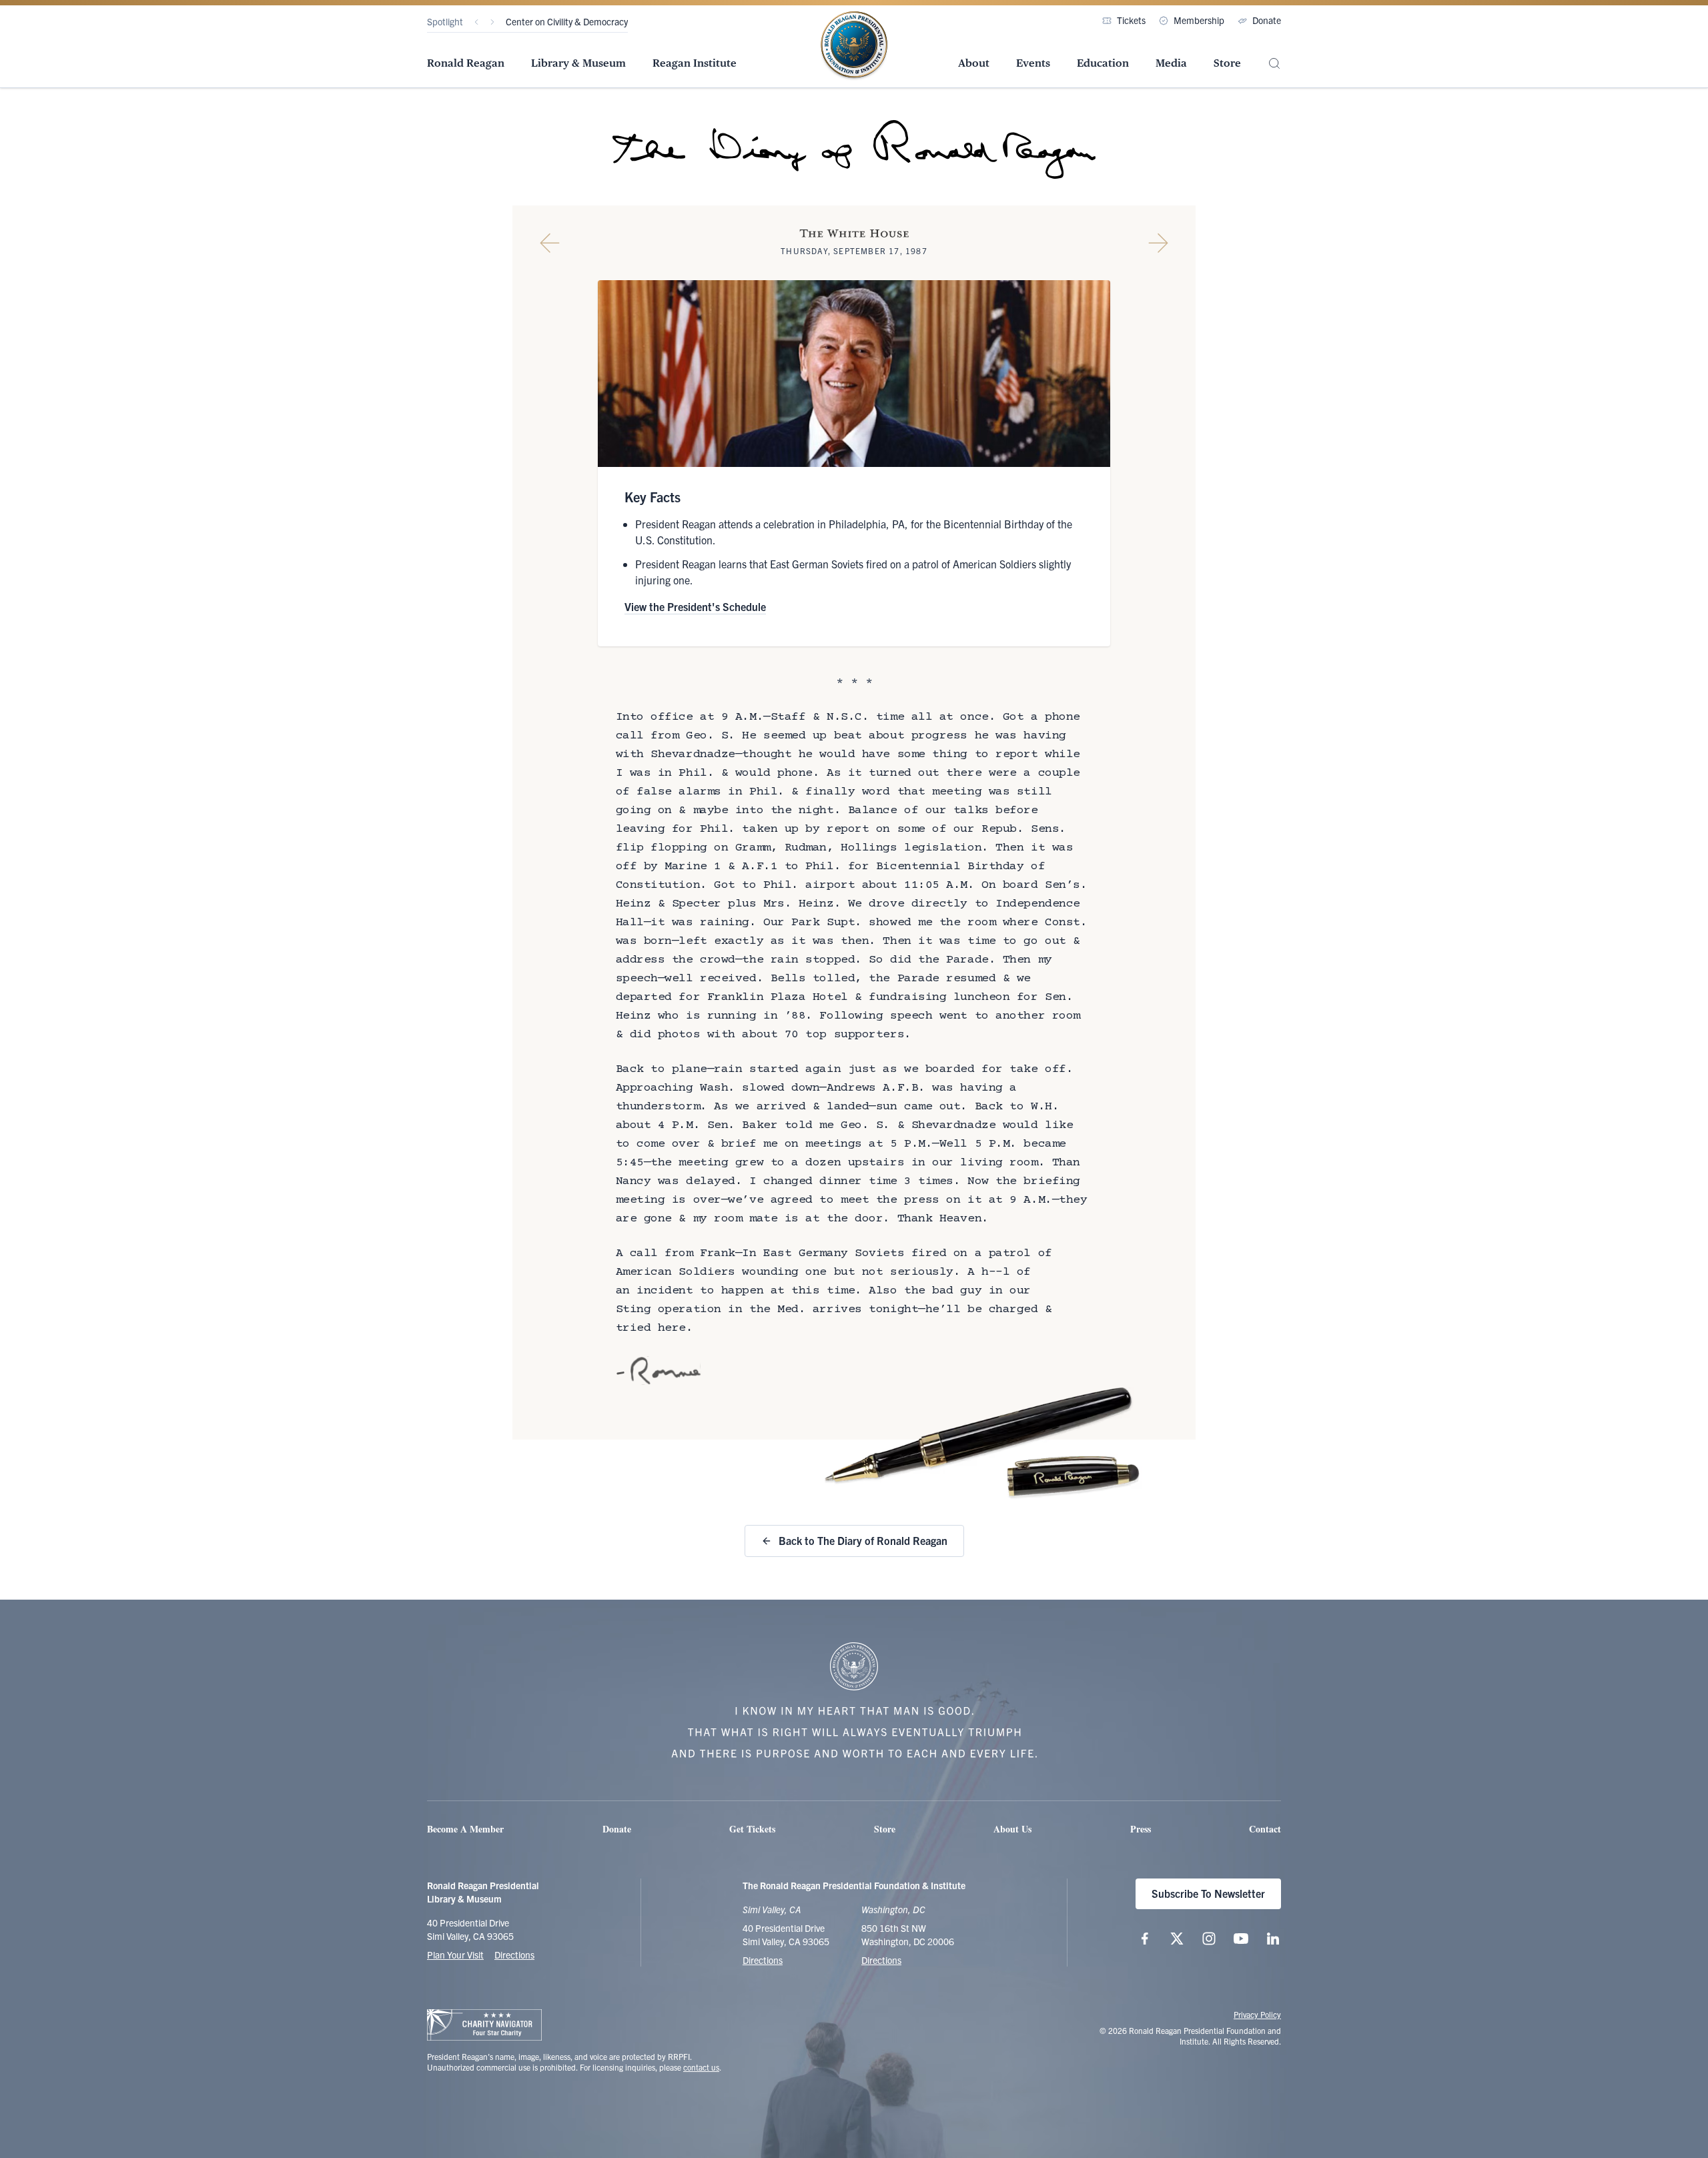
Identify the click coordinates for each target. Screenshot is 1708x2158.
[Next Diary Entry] (1158, 243)
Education (1103, 63)
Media (1171, 63)
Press (1141, 1829)
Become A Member (465, 1829)
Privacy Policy (1257, 2014)
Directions (514, 1955)
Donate (1267, 20)
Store (1227, 63)
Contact (1265, 1829)
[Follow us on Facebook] (1145, 1939)
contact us (701, 2067)
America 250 (531, 21)
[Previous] (476, 22)
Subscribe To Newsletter (1208, 1893)
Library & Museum (578, 63)
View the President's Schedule (695, 606)
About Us (1012, 1829)
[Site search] (1274, 64)
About (974, 63)
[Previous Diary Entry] (550, 243)
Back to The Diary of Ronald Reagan (863, 1540)
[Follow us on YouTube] (1241, 1939)
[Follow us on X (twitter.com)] (1177, 1939)
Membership (1199, 20)
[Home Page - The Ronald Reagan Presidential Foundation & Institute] (854, 46)
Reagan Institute (695, 63)
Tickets (1131, 20)
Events (1033, 63)
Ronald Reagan (466, 63)
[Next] (492, 22)
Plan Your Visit (455, 1955)
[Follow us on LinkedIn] (1273, 1939)
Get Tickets (752, 1829)
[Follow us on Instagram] (1209, 1939)
